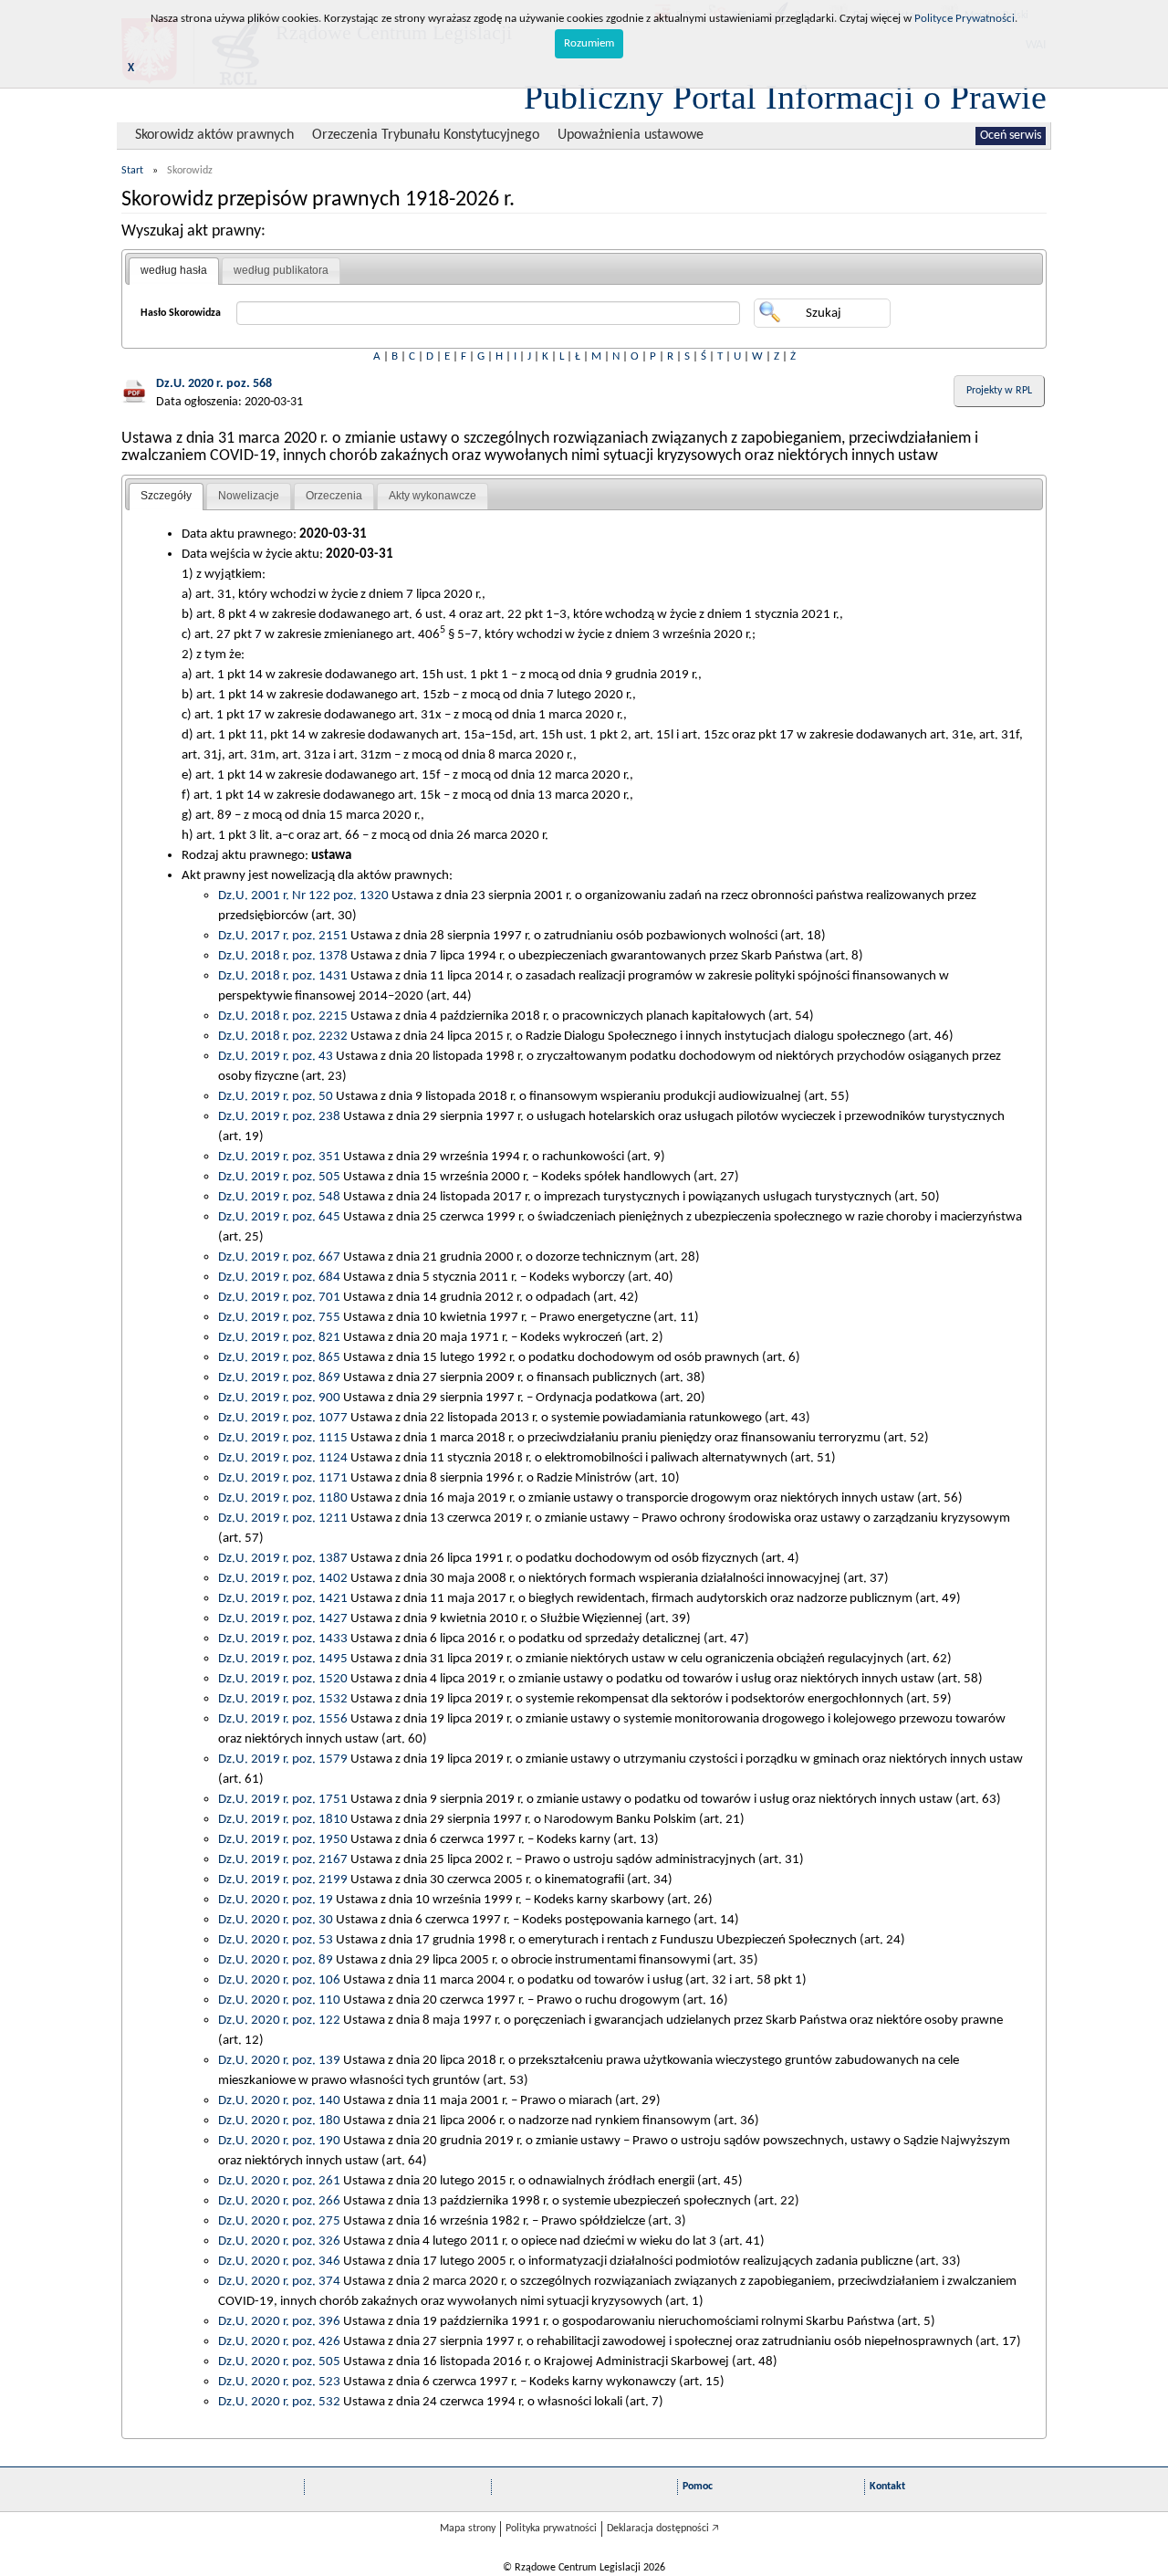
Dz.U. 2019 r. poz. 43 (276, 1056)
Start (132, 171)
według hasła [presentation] (174, 270)
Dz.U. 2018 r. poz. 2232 (283, 1036)
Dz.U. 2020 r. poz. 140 (279, 2100)
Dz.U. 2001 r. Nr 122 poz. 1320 (303, 895)
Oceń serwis (1011, 136)
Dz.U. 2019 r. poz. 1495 (283, 1659)
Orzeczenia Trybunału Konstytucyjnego (426, 135)
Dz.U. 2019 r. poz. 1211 (283, 1518)
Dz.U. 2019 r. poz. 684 (279, 1277)
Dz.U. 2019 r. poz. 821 (279, 1337)
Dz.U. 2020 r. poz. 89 (276, 1960)
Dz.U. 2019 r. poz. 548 (279, 1197)
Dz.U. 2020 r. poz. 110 (279, 2000)
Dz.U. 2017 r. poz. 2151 (283, 936)
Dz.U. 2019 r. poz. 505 (279, 1177)
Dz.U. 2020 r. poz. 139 (279, 2060)
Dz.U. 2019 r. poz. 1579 (283, 1759)
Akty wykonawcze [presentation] (433, 496)
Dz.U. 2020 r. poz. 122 (279, 2020)
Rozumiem (589, 43)
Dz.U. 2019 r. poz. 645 (279, 1217)
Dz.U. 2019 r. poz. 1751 (283, 1799)
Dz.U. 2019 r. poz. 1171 (283, 1478)
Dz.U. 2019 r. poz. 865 (279, 1357)
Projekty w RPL (999, 391)
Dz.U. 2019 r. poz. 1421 (283, 1598)
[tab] (174, 271)
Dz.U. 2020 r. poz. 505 (279, 2361)
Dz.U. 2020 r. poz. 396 (279, 2321)
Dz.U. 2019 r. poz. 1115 (283, 1438)
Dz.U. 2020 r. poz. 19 (276, 1900)
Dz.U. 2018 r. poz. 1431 (283, 976)
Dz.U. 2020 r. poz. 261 (279, 2181)
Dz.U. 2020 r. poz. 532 (279, 2402)
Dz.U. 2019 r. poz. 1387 (283, 1558)
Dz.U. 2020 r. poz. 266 (279, 2201)
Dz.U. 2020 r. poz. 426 (279, 2341)
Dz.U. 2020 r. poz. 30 (276, 1920)
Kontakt (887, 2487)
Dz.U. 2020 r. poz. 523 (279, 2382)
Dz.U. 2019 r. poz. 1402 (283, 1578)
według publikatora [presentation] (281, 270)
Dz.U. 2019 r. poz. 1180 (283, 1498)
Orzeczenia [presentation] (334, 496)
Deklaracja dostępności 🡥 (663, 2529)
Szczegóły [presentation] (166, 496)
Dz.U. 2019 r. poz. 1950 (283, 1839)
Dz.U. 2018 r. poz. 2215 (283, 1016)
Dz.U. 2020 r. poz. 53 (276, 1940)
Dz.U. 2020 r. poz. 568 (214, 384)
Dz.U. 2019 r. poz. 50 (276, 1096)
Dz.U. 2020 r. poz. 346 (279, 2261)
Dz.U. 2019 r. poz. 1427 (283, 1618)
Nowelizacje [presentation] (249, 496)
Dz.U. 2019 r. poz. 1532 (283, 1699)
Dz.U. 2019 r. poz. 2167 (283, 1859)
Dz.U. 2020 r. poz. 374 (279, 2281)
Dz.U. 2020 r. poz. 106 (279, 1980)
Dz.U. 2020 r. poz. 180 (279, 2120)
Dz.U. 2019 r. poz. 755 (279, 1317)
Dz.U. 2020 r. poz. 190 (279, 2141)
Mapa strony (468, 2529)
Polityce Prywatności (965, 19)
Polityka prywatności (551, 2529)
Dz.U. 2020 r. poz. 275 (279, 2221)
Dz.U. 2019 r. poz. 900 (279, 1398)
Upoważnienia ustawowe (631, 135)
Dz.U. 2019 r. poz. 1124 (283, 1458)
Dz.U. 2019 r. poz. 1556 (283, 1719)
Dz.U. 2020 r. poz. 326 (279, 2241)
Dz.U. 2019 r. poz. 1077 (283, 1418)
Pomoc (698, 2487)
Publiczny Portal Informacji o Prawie (785, 97)
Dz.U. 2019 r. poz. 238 (279, 1116)
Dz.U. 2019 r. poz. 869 (279, 1377)
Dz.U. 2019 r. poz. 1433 (283, 1639)
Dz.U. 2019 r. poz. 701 (279, 1297)
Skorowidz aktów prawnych (214, 135)
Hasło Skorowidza (181, 313)
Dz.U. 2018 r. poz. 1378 (283, 956)
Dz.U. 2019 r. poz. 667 (279, 1257)
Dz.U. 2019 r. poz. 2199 (283, 1880)
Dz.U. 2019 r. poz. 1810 (283, 1819)
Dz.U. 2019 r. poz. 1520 (283, 1679)
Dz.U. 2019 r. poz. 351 (279, 1157)
